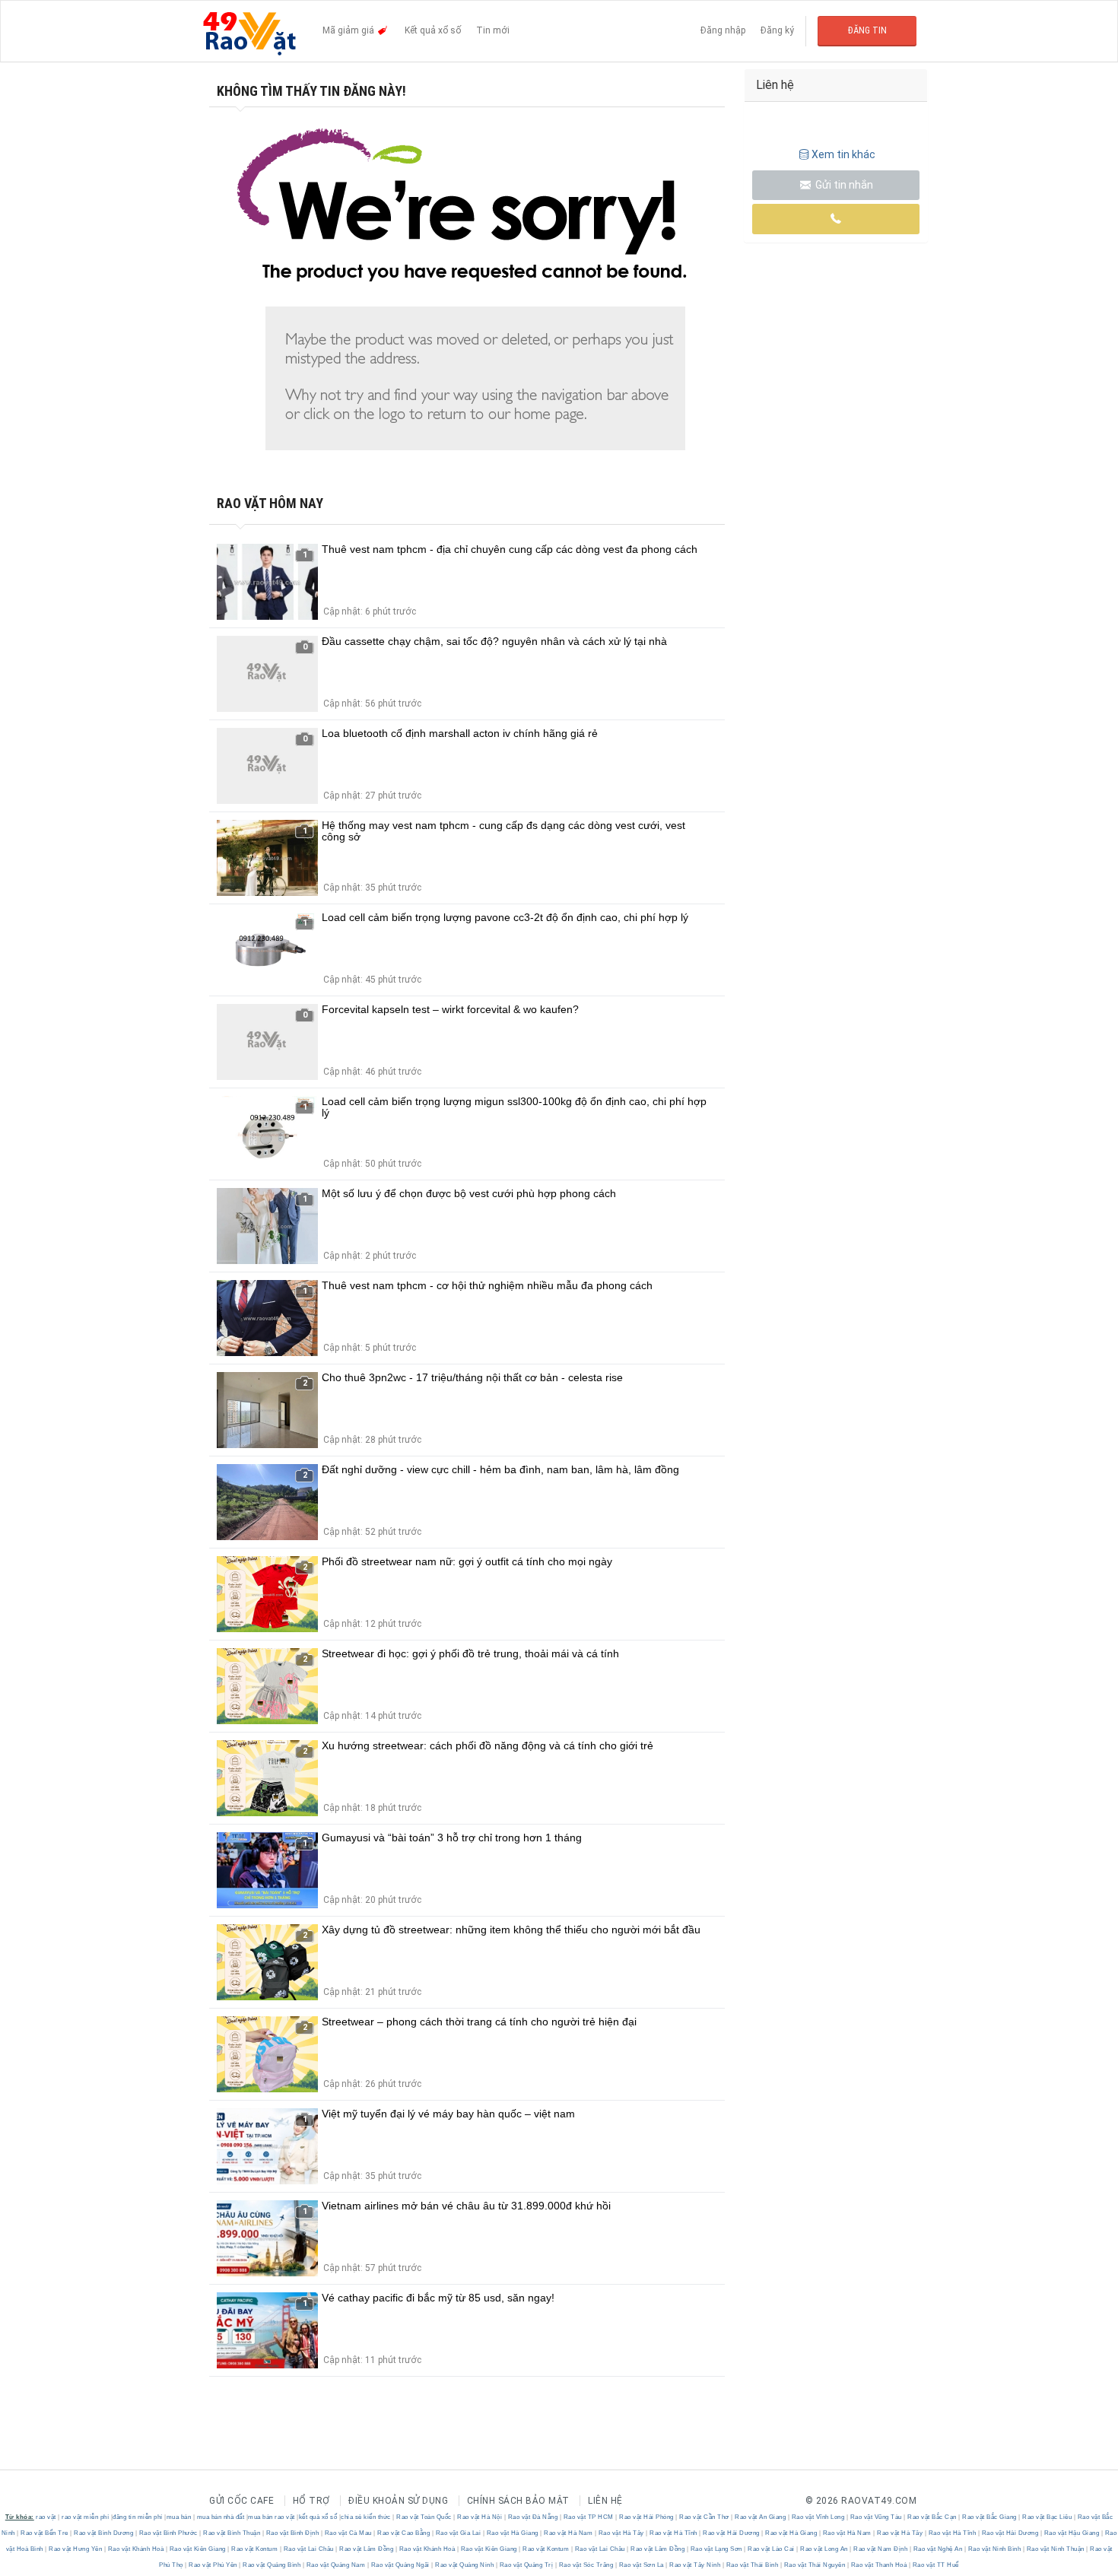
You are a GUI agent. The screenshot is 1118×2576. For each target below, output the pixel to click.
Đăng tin (867, 30)
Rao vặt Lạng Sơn (716, 2549)
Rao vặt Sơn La (641, 2565)
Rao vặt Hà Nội (480, 2517)
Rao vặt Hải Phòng (647, 2517)
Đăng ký (777, 30)
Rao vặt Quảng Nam (336, 2565)
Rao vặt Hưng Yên (76, 2549)
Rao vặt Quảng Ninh (465, 2565)
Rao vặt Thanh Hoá (879, 2565)
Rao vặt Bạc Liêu (1047, 2517)
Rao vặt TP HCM (588, 2517)
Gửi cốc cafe (241, 2501)
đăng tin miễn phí (138, 2517)
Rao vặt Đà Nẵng (533, 2517)
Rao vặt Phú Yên (213, 2565)
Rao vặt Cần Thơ (705, 2517)
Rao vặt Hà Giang (512, 2533)
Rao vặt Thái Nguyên (815, 2565)
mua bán (179, 2517)
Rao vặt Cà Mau (348, 2533)
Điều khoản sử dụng (398, 2501)
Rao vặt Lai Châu (308, 2549)
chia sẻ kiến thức (366, 2517)
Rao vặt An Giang (761, 2517)
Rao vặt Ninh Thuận (1055, 2549)
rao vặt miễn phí (85, 2517)
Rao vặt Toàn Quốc (424, 2517)
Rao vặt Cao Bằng (404, 2533)
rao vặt (46, 2517)
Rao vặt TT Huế (935, 2565)
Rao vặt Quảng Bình (272, 2565)
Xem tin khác (843, 154)
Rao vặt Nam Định (881, 2549)
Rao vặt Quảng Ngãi (400, 2565)
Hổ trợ (311, 2501)
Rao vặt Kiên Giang (197, 2549)
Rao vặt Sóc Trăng (586, 2565)
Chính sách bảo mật (518, 2501)
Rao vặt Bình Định (292, 2533)
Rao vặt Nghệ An (938, 2549)
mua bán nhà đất (221, 2517)
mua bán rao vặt (272, 2517)
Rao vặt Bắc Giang (990, 2517)
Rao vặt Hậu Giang (1072, 2533)
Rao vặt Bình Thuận (232, 2533)
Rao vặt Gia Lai (458, 2533)
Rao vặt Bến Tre (45, 2533)
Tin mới (493, 30)
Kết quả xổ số (433, 30)
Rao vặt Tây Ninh (695, 2565)
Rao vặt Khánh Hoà (136, 2549)
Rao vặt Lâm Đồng (367, 2549)
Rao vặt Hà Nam (569, 2533)
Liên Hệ (605, 2501)
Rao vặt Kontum (255, 2549)
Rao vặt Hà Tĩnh (674, 2533)
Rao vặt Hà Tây (621, 2533)
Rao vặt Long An (824, 2549)
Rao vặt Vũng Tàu (876, 2517)
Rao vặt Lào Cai (772, 2549)
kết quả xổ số (318, 2517)
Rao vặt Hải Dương (732, 2533)
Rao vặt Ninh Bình (994, 2549)
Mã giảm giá (349, 30)
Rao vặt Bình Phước (168, 2533)
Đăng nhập (723, 30)
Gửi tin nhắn (843, 185)
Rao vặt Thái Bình (752, 2565)
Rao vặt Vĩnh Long (818, 2517)
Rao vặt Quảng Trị (526, 2565)
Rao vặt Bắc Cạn (932, 2517)
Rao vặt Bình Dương (104, 2533)
